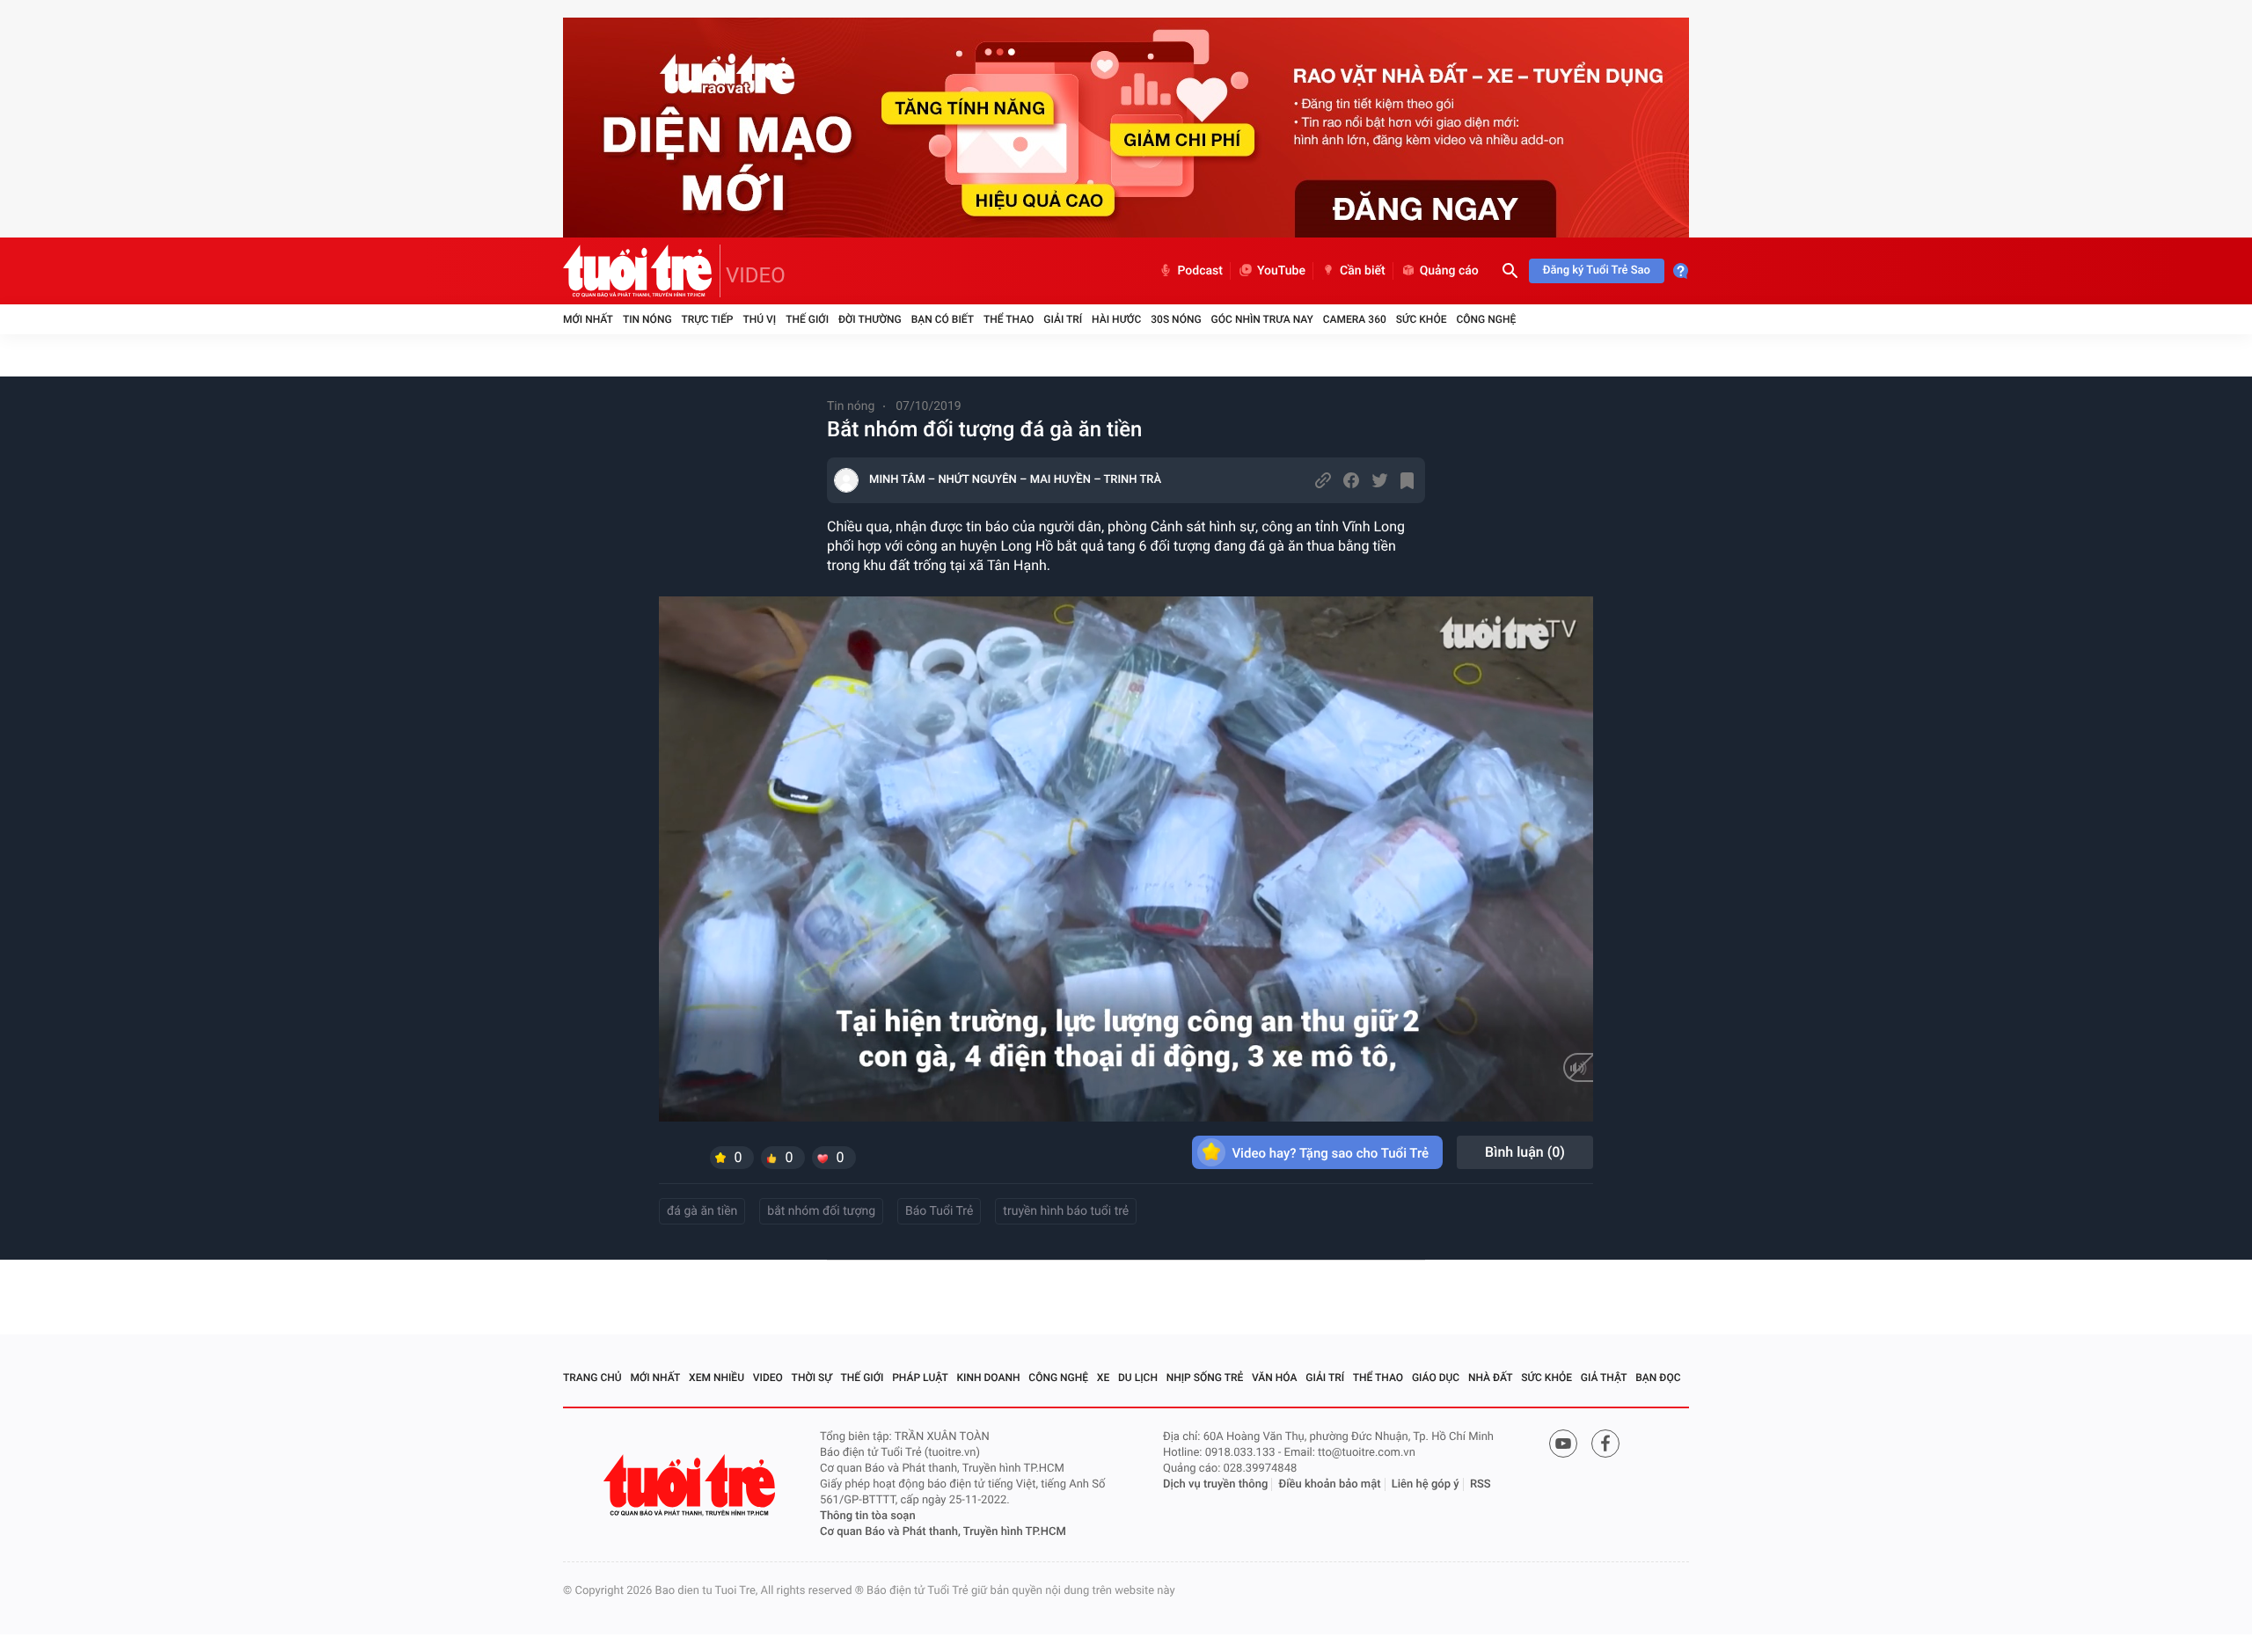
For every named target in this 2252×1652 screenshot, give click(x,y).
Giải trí (1063, 319)
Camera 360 (1355, 319)
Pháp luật (920, 1378)
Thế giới (807, 319)
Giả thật (1604, 1378)
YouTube (1281, 271)
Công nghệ (1486, 319)
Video (768, 1378)
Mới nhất (588, 319)
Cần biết (1363, 271)
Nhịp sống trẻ (1205, 1378)
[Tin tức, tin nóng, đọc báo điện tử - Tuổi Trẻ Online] (642, 271)
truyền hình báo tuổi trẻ (1066, 1211)
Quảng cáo (1449, 271)
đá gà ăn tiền (702, 1211)
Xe (1103, 1378)
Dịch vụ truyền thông (1215, 1484)
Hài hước (1116, 319)
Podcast (1200, 271)
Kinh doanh (989, 1378)
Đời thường (870, 319)
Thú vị (759, 319)
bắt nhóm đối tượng (821, 1211)
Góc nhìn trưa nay (1262, 319)
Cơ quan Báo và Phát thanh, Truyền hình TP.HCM (943, 1532)
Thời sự (812, 1378)
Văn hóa (1275, 1378)
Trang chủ (592, 1378)
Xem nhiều (717, 1378)
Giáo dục (1436, 1378)
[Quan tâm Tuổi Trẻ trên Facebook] (1605, 1444)
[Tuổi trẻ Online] (691, 1485)
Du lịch (1138, 1378)
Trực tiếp (708, 319)
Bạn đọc (1658, 1378)
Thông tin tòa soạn (868, 1516)
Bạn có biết (943, 319)
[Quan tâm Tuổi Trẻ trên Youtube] (1563, 1444)
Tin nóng (647, 319)
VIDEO (756, 275)
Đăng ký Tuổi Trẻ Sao (1597, 270)
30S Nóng (1176, 319)
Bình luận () (1525, 1152)
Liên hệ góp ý (1426, 1484)
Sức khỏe (1422, 319)
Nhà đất (1491, 1378)
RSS (1481, 1484)
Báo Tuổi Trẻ (939, 1211)
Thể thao (1009, 319)
